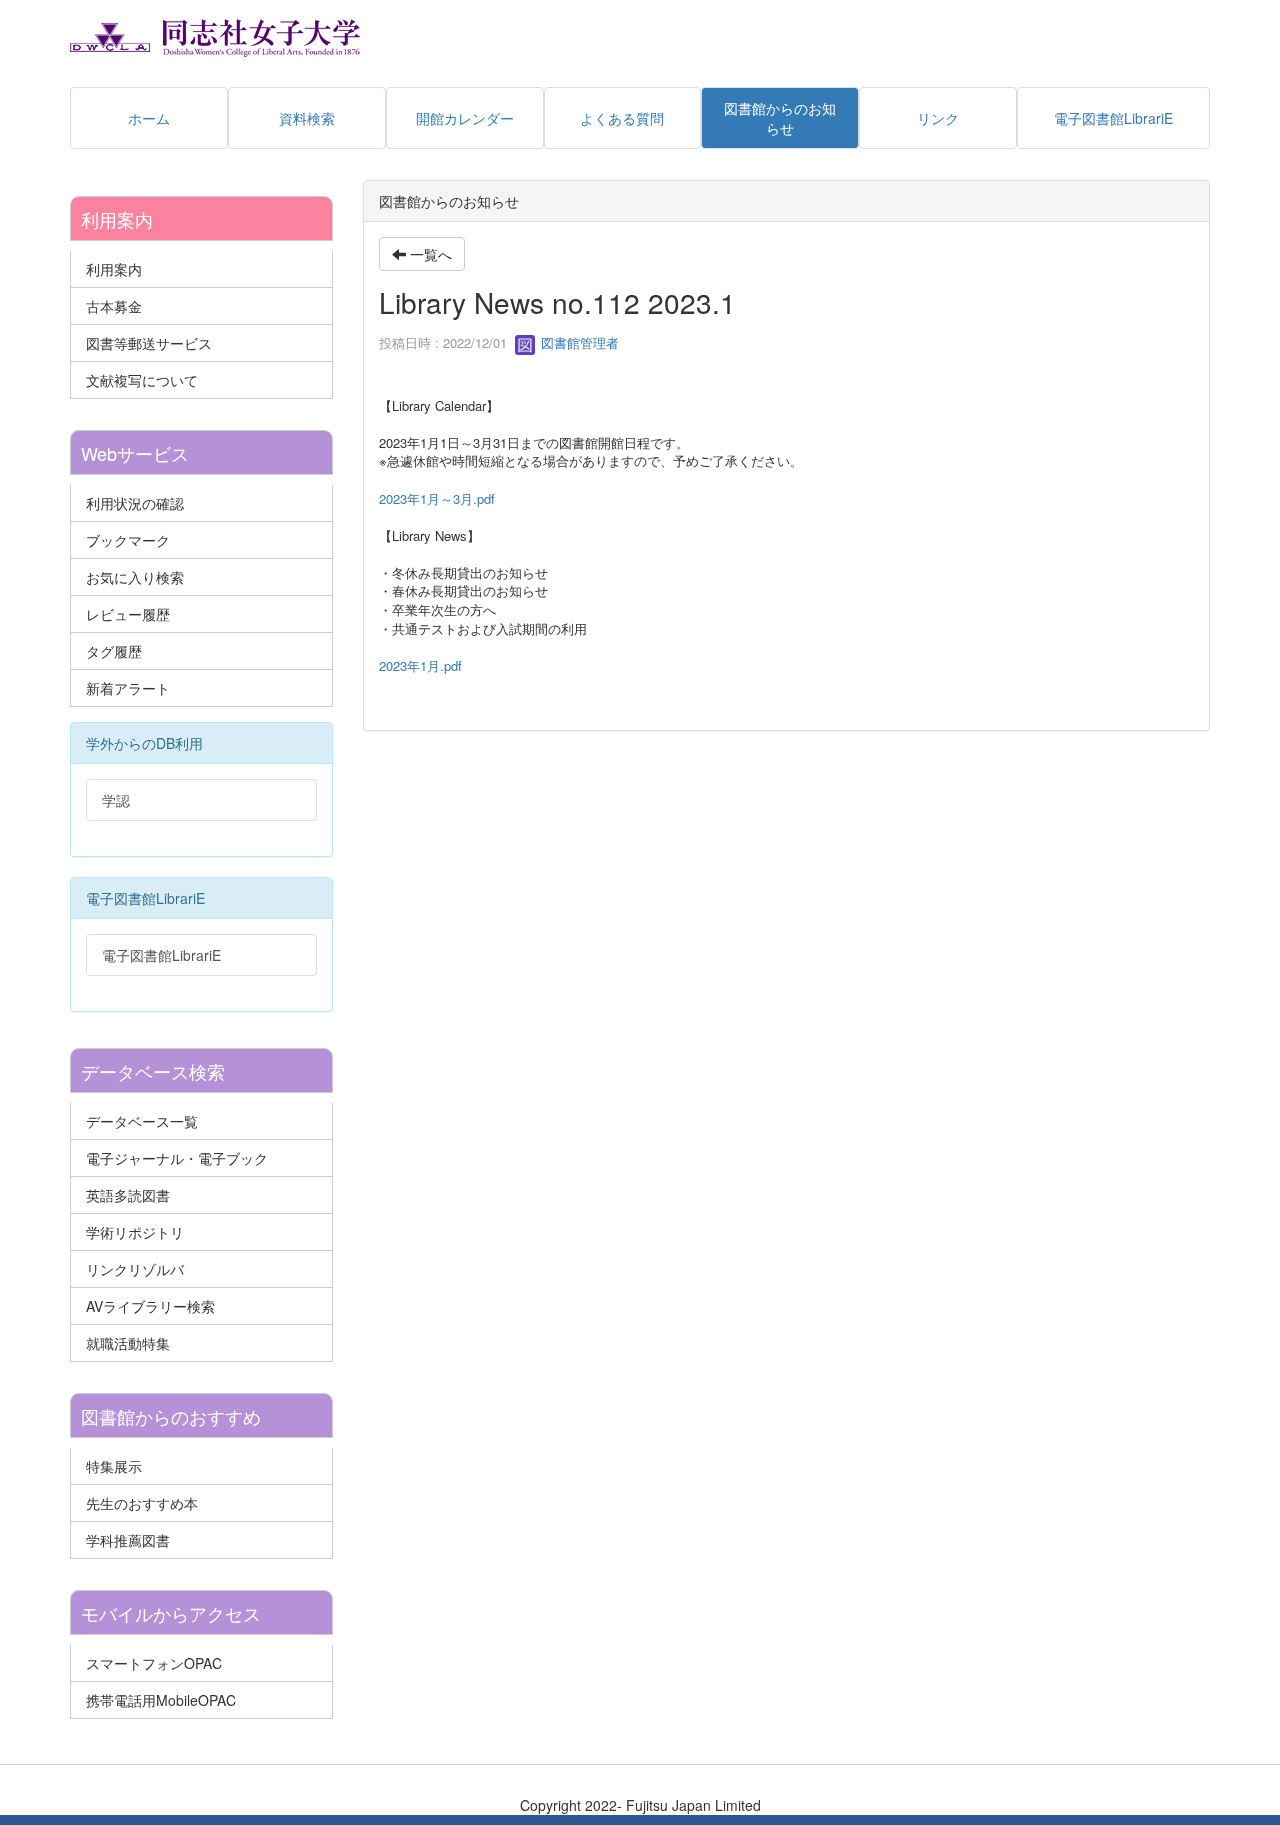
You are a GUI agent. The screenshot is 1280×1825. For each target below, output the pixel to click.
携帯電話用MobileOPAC (161, 1700)
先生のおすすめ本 (142, 1503)
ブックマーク (128, 540)
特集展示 (114, 1466)
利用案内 (114, 269)
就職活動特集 (128, 1343)
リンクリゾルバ (135, 1269)
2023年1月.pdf (420, 665)
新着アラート (128, 688)
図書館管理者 (578, 342)
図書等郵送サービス (149, 343)
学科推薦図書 (128, 1540)
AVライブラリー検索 (150, 1306)
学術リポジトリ (135, 1232)
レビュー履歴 (128, 614)
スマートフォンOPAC (154, 1663)
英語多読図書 (128, 1195)
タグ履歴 (114, 651)
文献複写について (142, 380)
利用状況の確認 (135, 503)
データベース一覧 (142, 1121)
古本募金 (114, 306)
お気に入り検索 (135, 577)
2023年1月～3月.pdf (437, 498)
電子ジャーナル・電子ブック (177, 1158)
